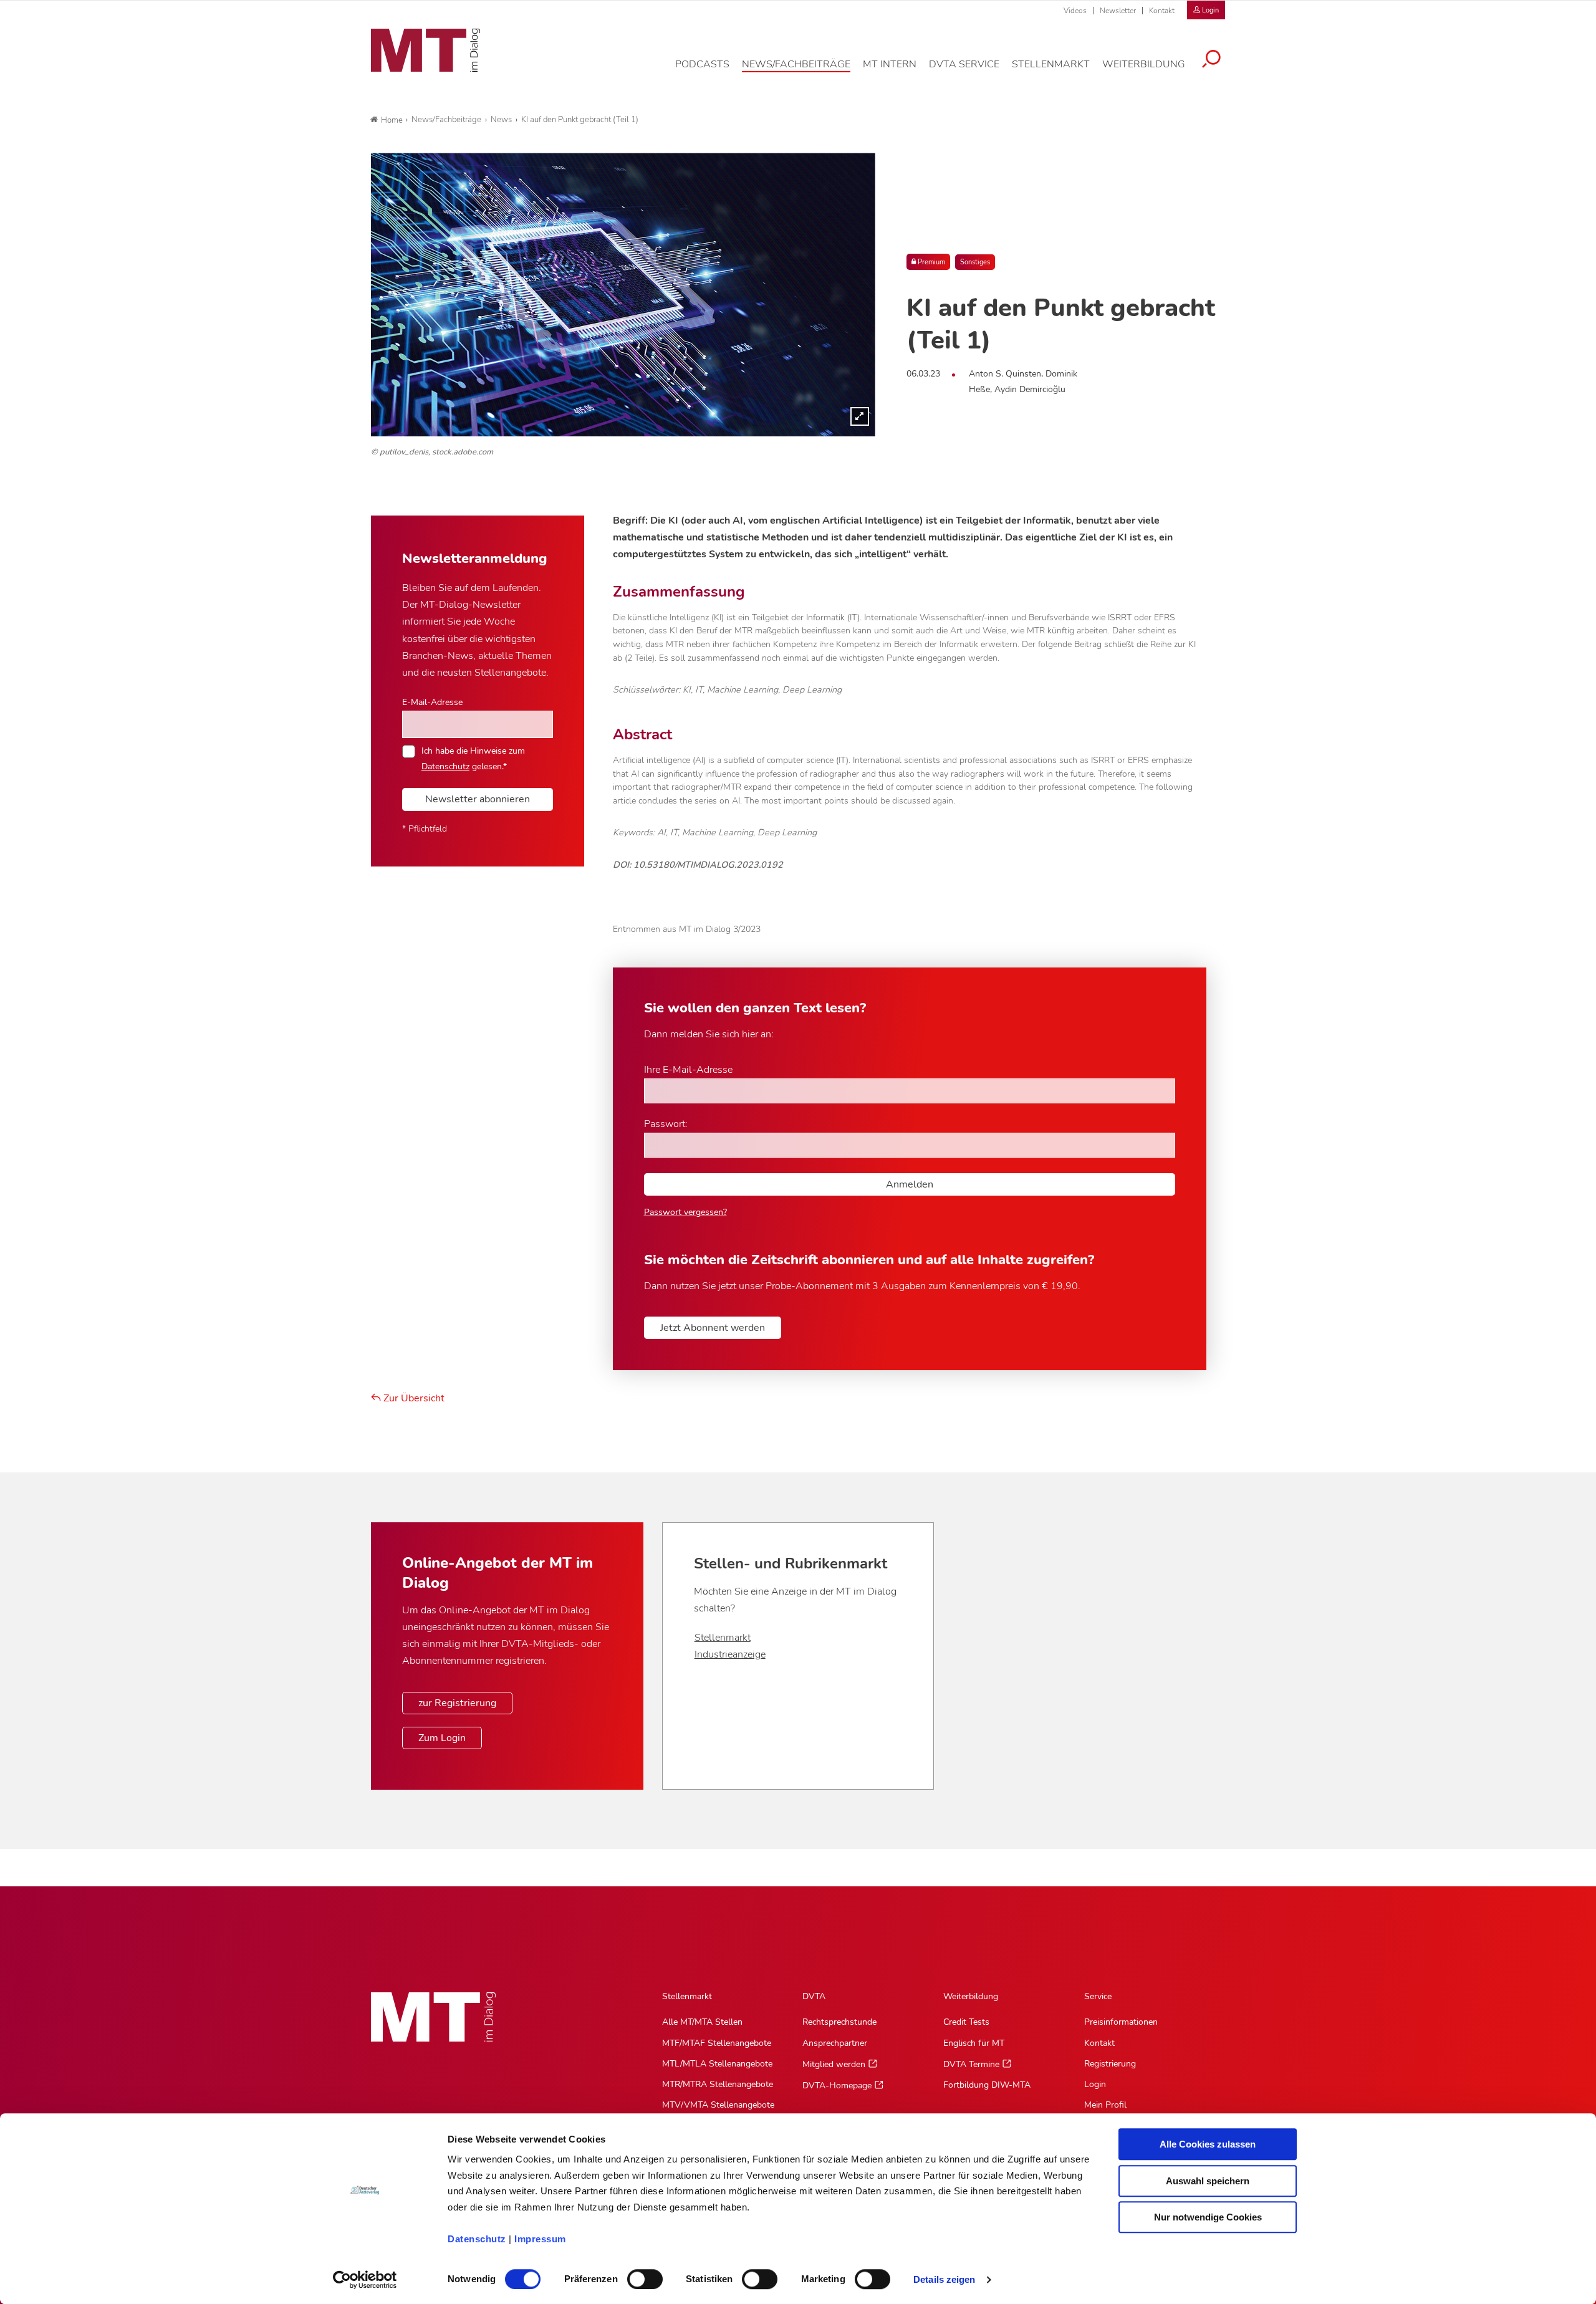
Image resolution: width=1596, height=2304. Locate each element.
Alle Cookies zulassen (1208, 2144)
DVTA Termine (971, 2064)
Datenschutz (477, 2239)
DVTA (814, 1996)
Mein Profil (1105, 2105)
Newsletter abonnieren (478, 799)
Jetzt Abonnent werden (713, 1328)
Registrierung (1110, 2064)
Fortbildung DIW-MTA (987, 2085)
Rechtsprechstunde (839, 2022)
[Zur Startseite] (425, 50)
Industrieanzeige (730, 1654)
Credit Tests (966, 2022)
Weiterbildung (971, 1996)
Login (1095, 2084)
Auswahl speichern (1208, 2181)
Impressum (540, 2239)
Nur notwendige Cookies (1208, 2217)
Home (392, 120)
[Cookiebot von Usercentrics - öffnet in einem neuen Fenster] (365, 2280)
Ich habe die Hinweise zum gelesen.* (473, 758)
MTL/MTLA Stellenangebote (717, 2064)
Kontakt (1162, 11)
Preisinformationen (1121, 2022)
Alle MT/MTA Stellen (702, 2022)
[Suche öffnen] (1211, 60)
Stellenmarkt (723, 1638)
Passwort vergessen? (685, 1212)
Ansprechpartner (835, 2043)
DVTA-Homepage (837, 2086)
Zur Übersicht (413, 1398)
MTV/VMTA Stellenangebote (718, 2105)
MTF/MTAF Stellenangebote (717, 2043)
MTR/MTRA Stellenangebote (718, 2084)
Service (1098, 1996)
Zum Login (442, 1738)
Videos (1075, 11)
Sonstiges (975, 262)
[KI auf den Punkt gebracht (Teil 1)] (623, 295)
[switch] (634, 2276)
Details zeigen (944, 2279)
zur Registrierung (457, 1703)
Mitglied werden (834, 2064)
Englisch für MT (974, 2043)
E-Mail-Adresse (432, 702)
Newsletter (1118, 11)
